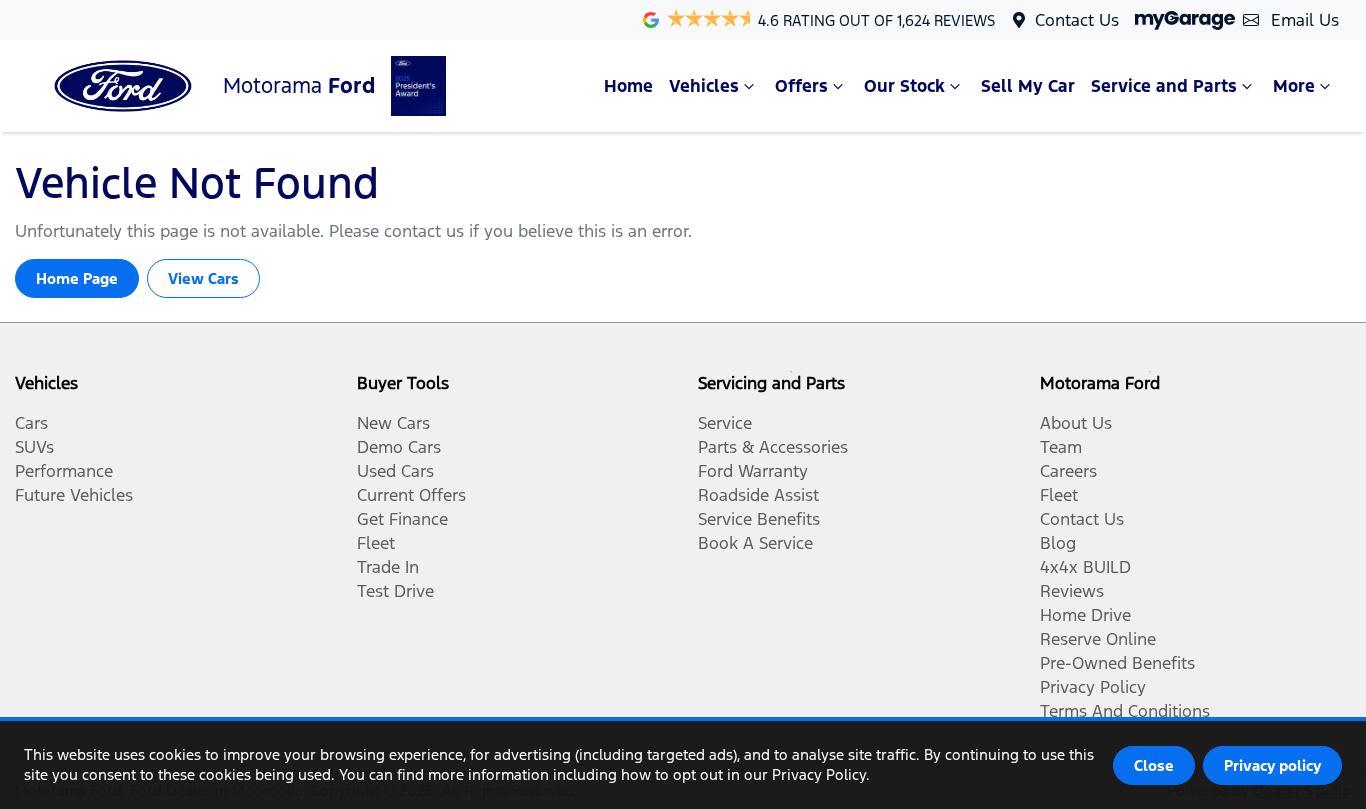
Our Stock (904, 86)
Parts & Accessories (773, 447)
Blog (1058, 543)
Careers (1068, 471)
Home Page (77, 278)
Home (628, 86)
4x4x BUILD (1085, 567)
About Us (1076, 423)
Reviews (1072, 591)
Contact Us (1077, 20)
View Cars (203, 278)
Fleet (376, 543)
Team (1061, 447)
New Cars (393, 423)
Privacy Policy (1093, 687)
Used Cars (395, 471)
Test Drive (395, 591)
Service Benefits (759, 519)
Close (1154, 765)
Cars (31, 423)
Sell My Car (1028, 86)
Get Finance (402, 519)
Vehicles (704, 86)
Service (725, 423)
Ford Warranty (753, 471)
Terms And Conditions (1125, 711)
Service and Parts (1164, 86)
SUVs (34, 447)
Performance (64, 471)
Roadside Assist (758, 495)
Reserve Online (1098, 639)
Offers (801, 86)
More (1294, 86)
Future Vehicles (74, 495)
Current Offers (411, 495)
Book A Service (755, 543)
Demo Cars (399, 447)
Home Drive (1085, 615)
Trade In (388, 567)
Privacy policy (1272, 765)
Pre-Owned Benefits (1117, 663)
